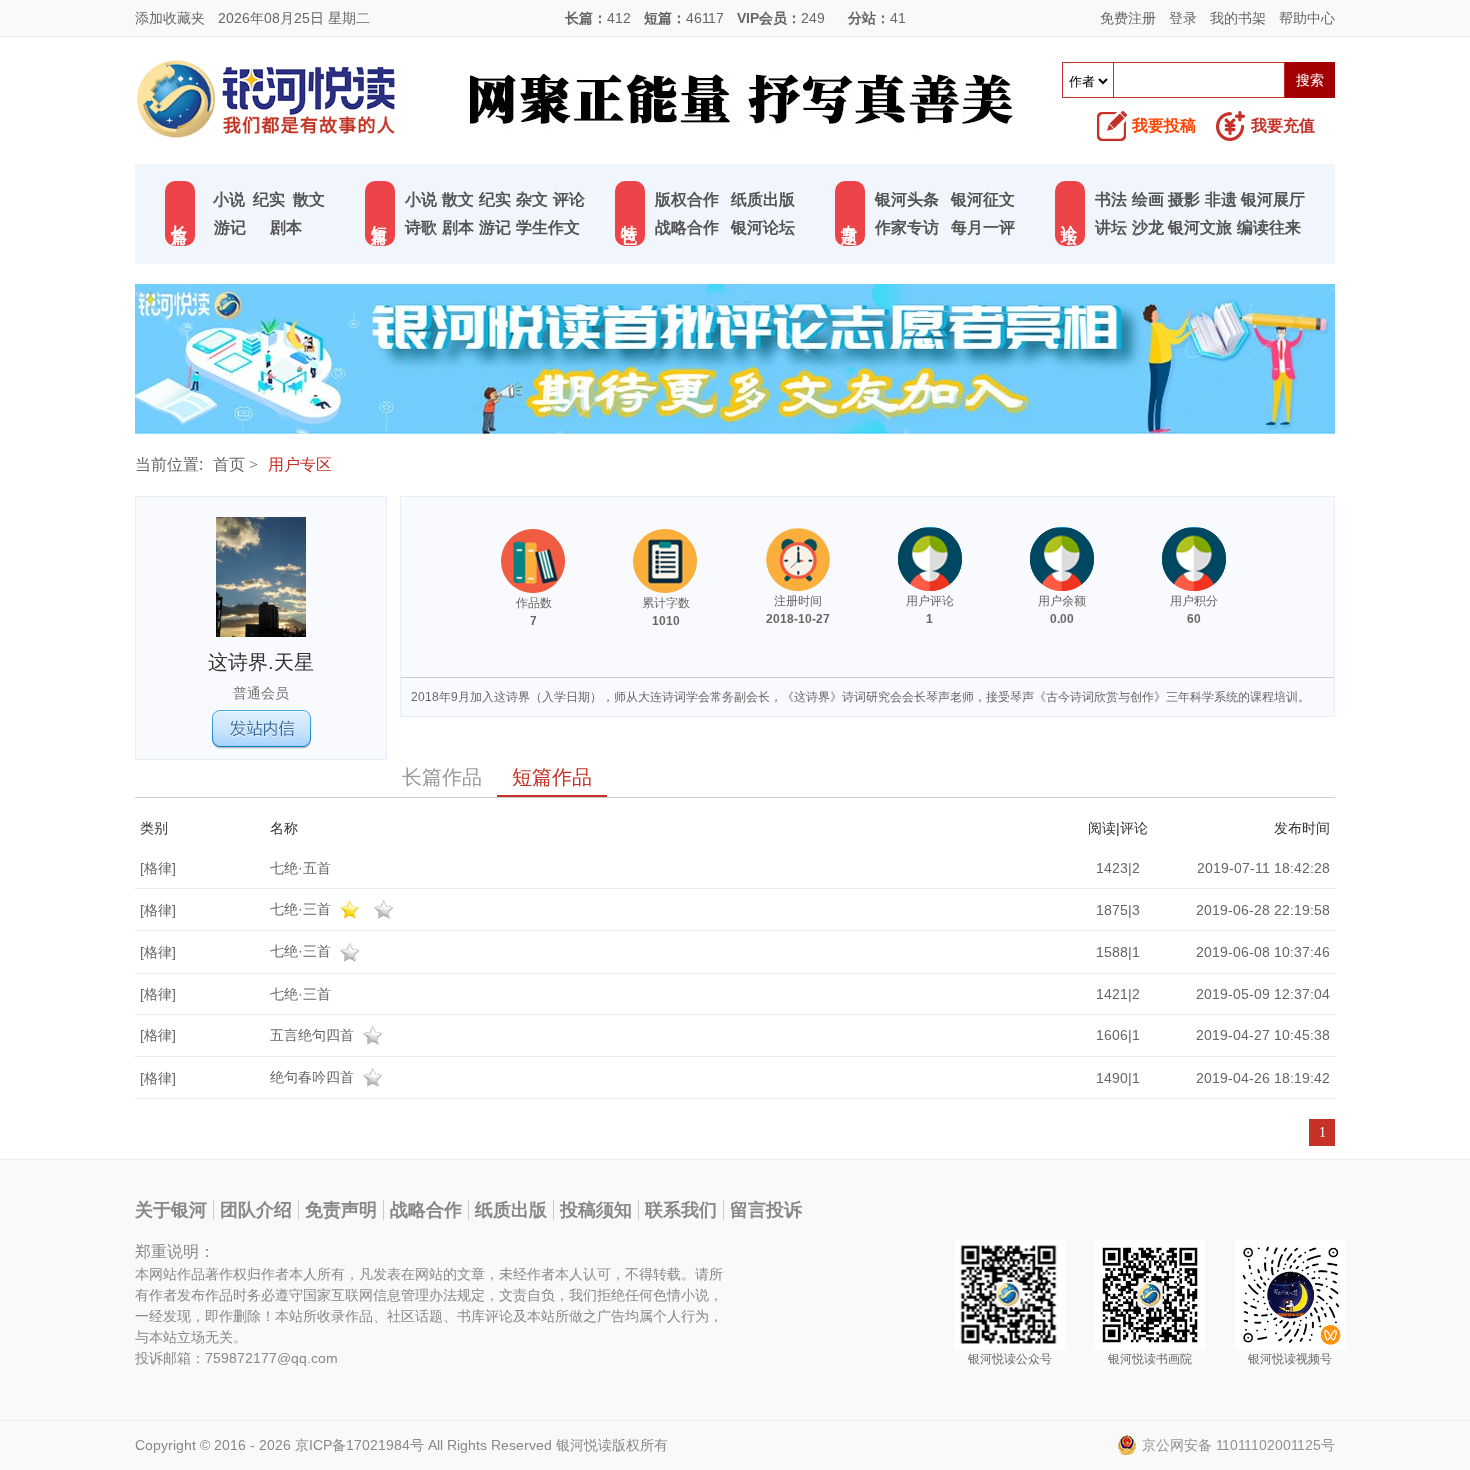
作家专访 (907, 227)
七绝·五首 (300, 868)
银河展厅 (1273, 199)
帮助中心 (1307, 18)
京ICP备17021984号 (359, 1445)
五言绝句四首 (314, 1035)
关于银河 (171, 1210)
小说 (229, 199)
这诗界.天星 (261, 662)
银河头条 (907, 199)
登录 (1183, 18)
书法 (1111, 199)
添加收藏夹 (170, 18)
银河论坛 (763, 227)
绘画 (1148, 199)
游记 (230, 227)
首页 (229, 464)
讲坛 (1111, 227)
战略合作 (687, 227)
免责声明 (341, 1210)
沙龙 (1148, 227)
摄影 (1184, 199)
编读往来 (1269, 227)
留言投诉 (766, 1210)
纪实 (269, 199)
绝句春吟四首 (314, 1077)
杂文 (532, 199)
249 (813, 18)
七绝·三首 (302, 909)
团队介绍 (256, 1210)
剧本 (286, 227)
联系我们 (681, 1210)
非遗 (1221, 199)
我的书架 (1238, 18)
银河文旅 (1200, 227)
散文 (309, 199)
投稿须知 (596, 1210)
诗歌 (421, 227)
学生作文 (548, 227)
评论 (569, 199)
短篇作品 (552, 777)
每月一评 (983, 227)
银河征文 (983, 199)
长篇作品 (442, 777)
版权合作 (687, 199)
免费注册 (1128, 18)
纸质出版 (763, 199)
